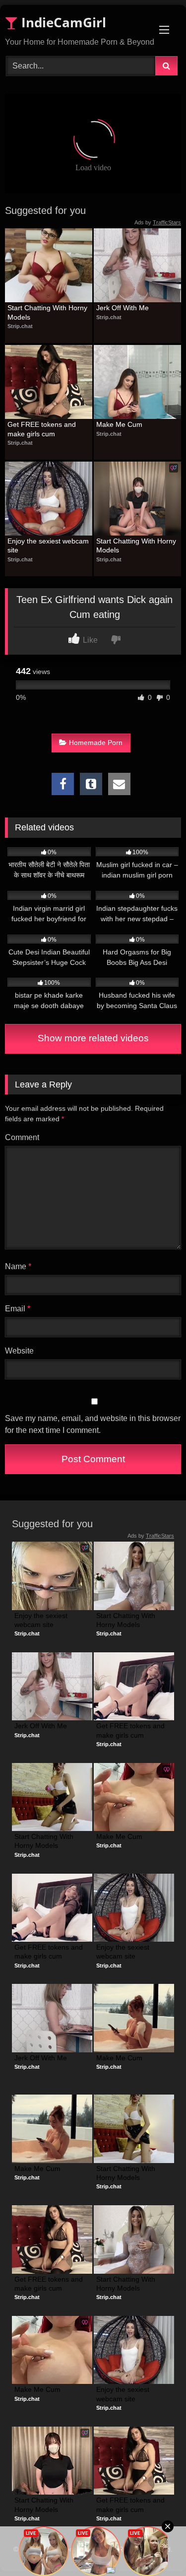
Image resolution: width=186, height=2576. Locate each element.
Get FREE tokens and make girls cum (43, 429)
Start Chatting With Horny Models (48, 312)
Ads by (158, 222)
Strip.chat (20, 326)
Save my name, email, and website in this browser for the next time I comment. (93, 1424)
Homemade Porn (96, 743)
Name (18, 1266)
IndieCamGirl (62, 22)
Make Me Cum (119, 424)
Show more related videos (93, 1038)
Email (18, 1309)
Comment (22, 1137)
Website (19, 1351)
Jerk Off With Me (123, 308)
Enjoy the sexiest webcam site (49, 545)
